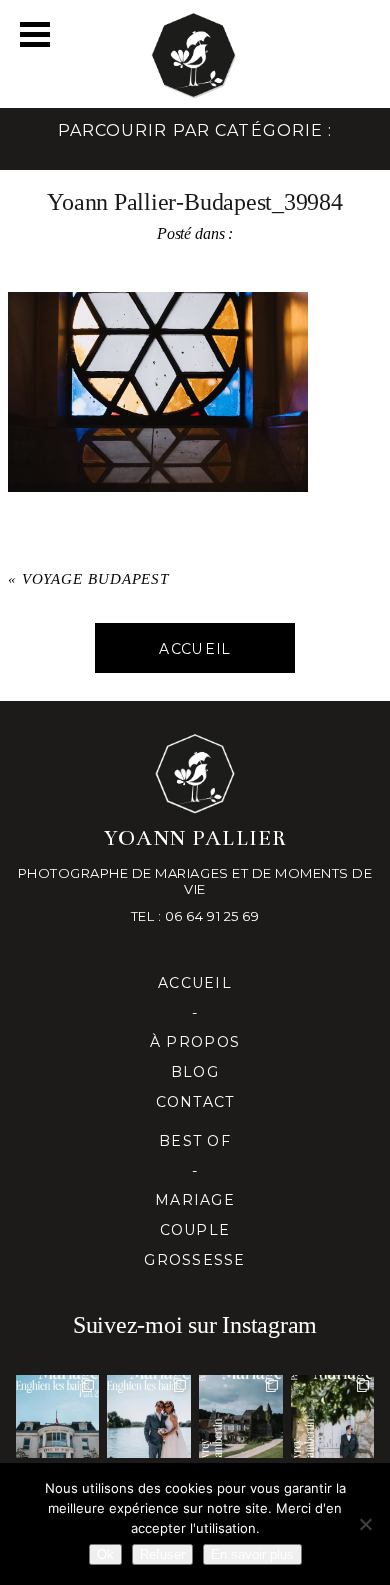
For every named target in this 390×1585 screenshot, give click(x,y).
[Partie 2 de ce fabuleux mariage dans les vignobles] (241, 1417)
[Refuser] (365, 1524)
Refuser (162, 1554)
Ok (105, 1554)
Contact (195, 1102)
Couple (195, 1230)
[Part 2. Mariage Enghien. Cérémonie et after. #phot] (58, 1417)
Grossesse (194, 1260)
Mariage (195, 1200)
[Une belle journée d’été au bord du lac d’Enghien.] (149, 1417)
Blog (195, 1072)
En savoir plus (252, 1554)
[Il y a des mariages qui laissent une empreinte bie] (333, 1417)
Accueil (195, 983)
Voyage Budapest (96, 579)
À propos (195, 1042)
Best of (195, 1141)
